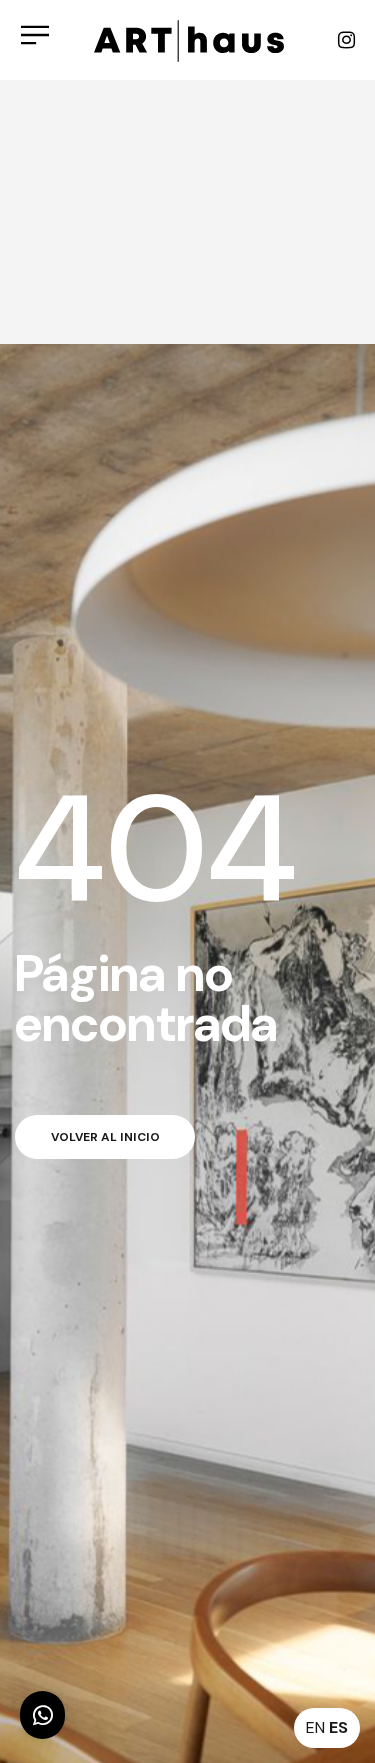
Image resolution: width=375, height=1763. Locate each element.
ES (338, 1727)
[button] (42, 1715)
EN (315, 1727)
